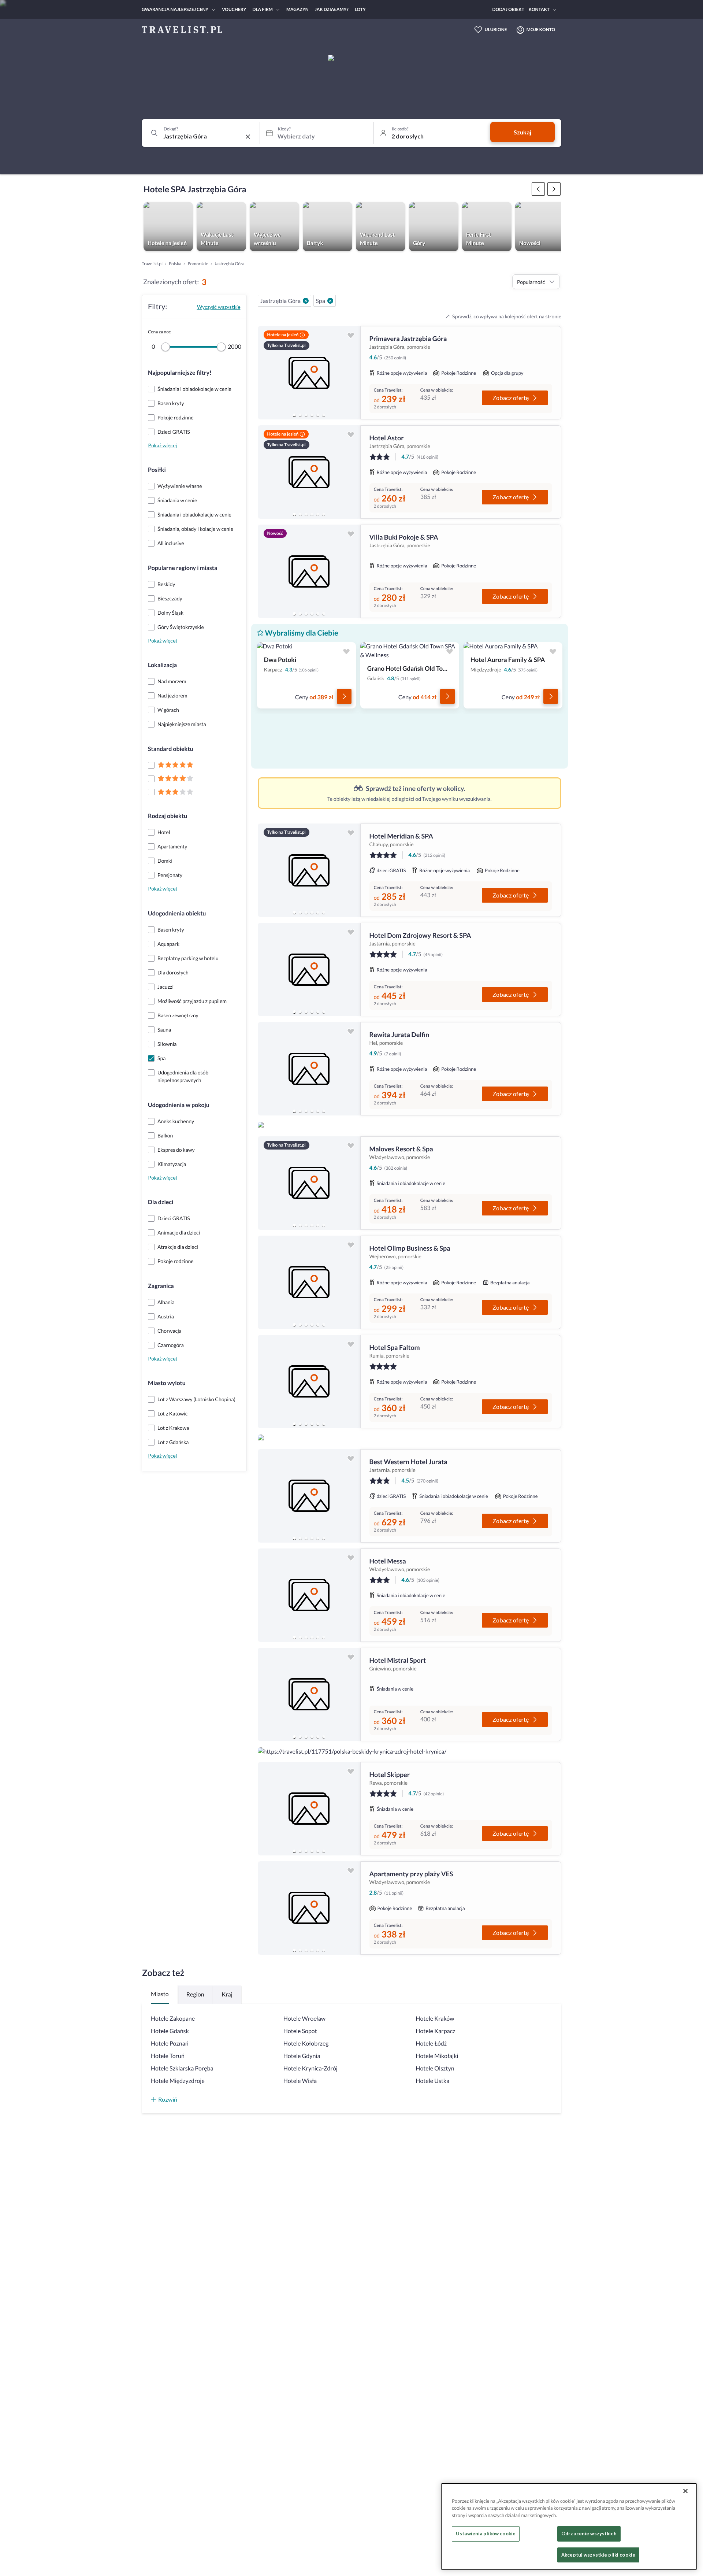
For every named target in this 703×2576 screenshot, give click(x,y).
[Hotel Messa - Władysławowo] (309, 1595)
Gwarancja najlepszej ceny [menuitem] (175, 9)
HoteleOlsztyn (435, 2068)
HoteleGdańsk (170, 2031)
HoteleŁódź (431, 2044)
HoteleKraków (435, 2019)
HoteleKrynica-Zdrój (310, 2068)
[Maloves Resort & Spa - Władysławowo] (309, 1183)
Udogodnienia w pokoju (179, 1105)
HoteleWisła (300, 2081)
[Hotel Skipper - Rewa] (309, 1809)
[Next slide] (351, 373)
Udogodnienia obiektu (177, 913)
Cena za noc (159, 332)
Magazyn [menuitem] (297, 9)
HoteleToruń (168, 2056)
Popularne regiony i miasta (183, 568)
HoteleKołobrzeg (306, 2044)
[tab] (294, 415)
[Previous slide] (267, 373)
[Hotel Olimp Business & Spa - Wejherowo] (309, 1282)
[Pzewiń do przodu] (538, 189)
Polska (175, 264)
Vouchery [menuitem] (234, 9)
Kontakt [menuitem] (539, 9)
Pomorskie (198, 264)
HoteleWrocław (304, 2019)
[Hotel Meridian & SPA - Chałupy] (309, 870)
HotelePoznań (170, 2044)
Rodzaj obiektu (168, 816)
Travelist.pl (152, 264)
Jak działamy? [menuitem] (332, 9)
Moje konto (541, 29)
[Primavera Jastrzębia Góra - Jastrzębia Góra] (309, 373)
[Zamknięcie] (685, 2491)
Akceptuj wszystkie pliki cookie (598, 2555)
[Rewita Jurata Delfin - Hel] (309, 1069)
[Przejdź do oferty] (344, 696)
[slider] (165, 347)
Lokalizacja (162, 665)
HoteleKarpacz (435, 2031)
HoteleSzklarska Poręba (182, 2068)
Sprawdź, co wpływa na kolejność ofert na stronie (507, 316)
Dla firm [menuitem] (263, 9)
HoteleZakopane (173, 2019)
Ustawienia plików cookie (486, 2534)
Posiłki (157, 470)
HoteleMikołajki (437, 2056)
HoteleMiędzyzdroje (178, 2081)
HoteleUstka (432, 2081)
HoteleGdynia (302, 2056)
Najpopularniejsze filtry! (180, 373)
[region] (309, 373)
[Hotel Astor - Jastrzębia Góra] (309, 472)
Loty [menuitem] (360, 9)
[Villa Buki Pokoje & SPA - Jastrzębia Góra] (309, 571)
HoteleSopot (300, 2031)
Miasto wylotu (167, 1383)
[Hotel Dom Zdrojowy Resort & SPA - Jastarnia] (309, 969)
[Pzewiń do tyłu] (554, 189)
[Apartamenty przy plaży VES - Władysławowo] (309, 1908)
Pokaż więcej (162, 445)
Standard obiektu (171, 749)
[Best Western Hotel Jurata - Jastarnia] (309, 1496)
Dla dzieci (161, 1202)
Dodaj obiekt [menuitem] (508, 9)
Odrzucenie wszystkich (589, 2534)
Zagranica (161, 1286)
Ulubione (496, 29)
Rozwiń (168, 2099)
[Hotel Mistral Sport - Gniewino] (309, 1694)
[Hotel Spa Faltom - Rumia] (309, 1382)
